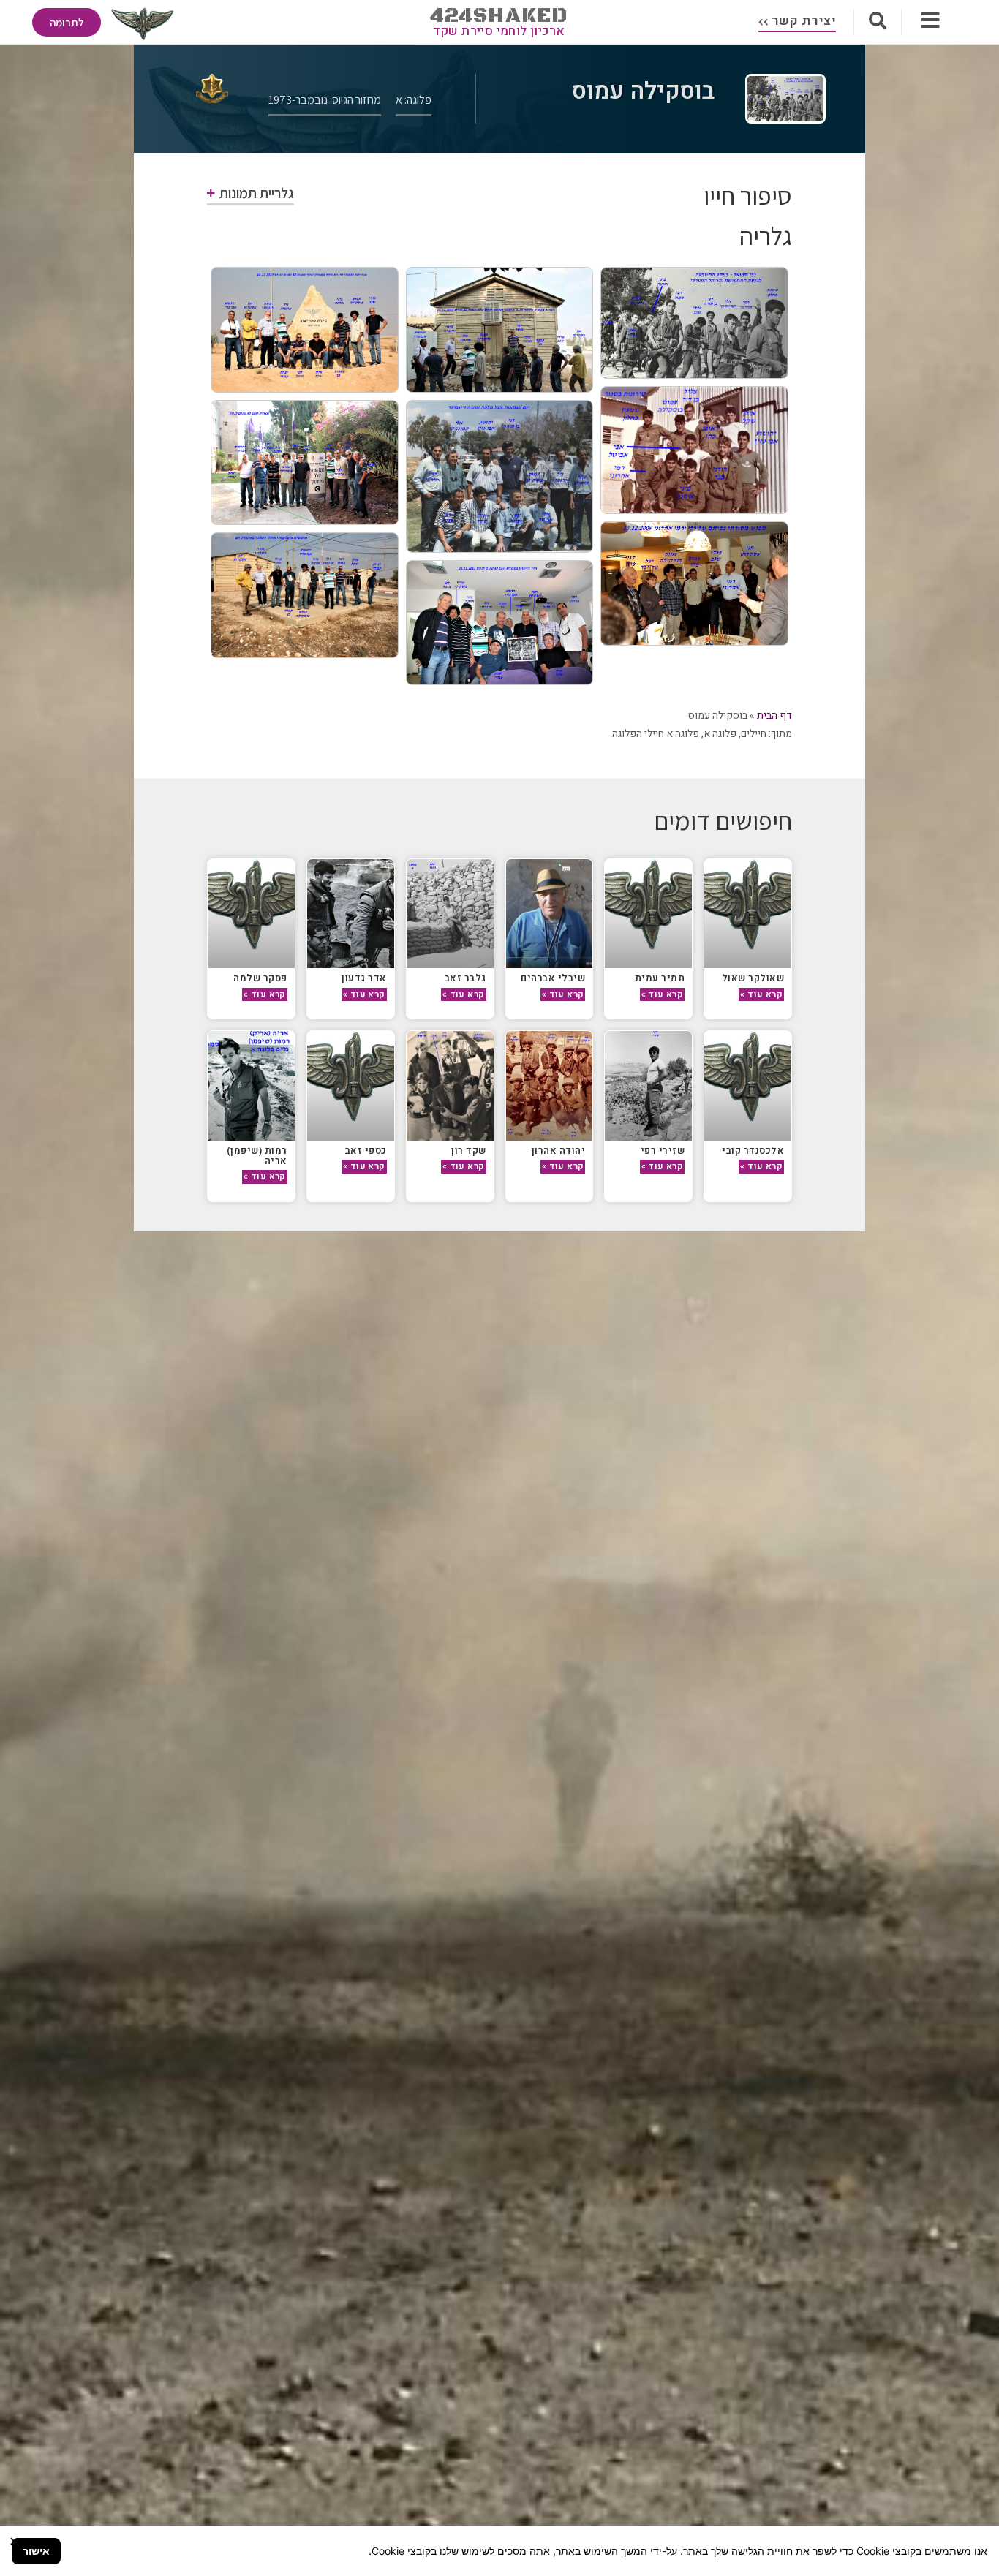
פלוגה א (720, 734)
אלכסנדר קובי (753, 1151)
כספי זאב (366, 1151)
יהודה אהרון (559, 1151)
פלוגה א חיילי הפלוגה (656, 734)
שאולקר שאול (753, 978)
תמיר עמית (660, 978)
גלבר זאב (465, 978)
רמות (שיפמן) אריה (257, 1156)
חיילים (754, 734)
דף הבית (774, 715)
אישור (36, 2551)
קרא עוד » (761, 994)
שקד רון (469, 1151)
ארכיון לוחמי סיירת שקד (499, 31)
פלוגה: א (414, 100)
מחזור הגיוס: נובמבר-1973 (325, 100)
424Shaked (499, 16)
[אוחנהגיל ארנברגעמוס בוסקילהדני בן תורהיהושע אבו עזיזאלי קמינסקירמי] (500, 476)
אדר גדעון (364, 978)
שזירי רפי (663, 1151)
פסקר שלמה (260, 978)
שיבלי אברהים (553, 978)
